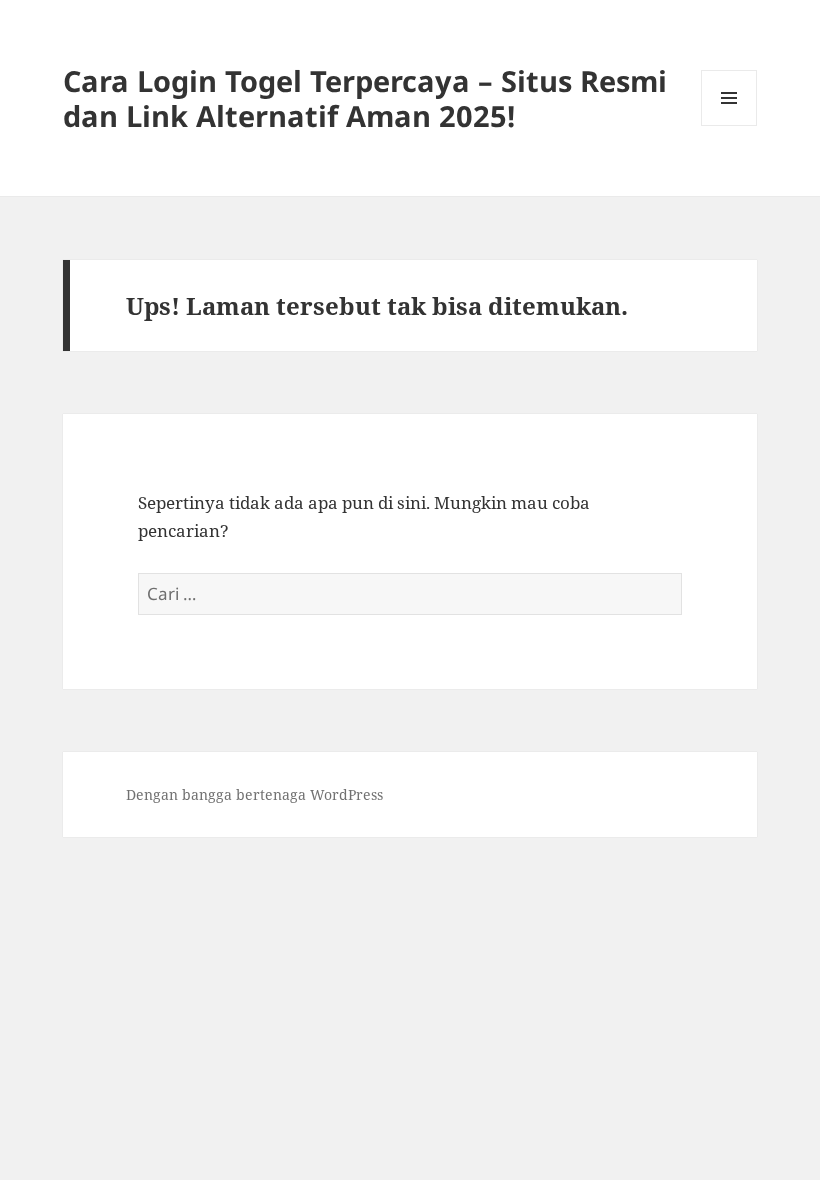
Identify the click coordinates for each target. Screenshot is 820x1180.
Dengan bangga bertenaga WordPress (254, 794)
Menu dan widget (729, 125)
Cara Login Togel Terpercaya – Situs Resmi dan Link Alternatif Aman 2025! (365, 98)
